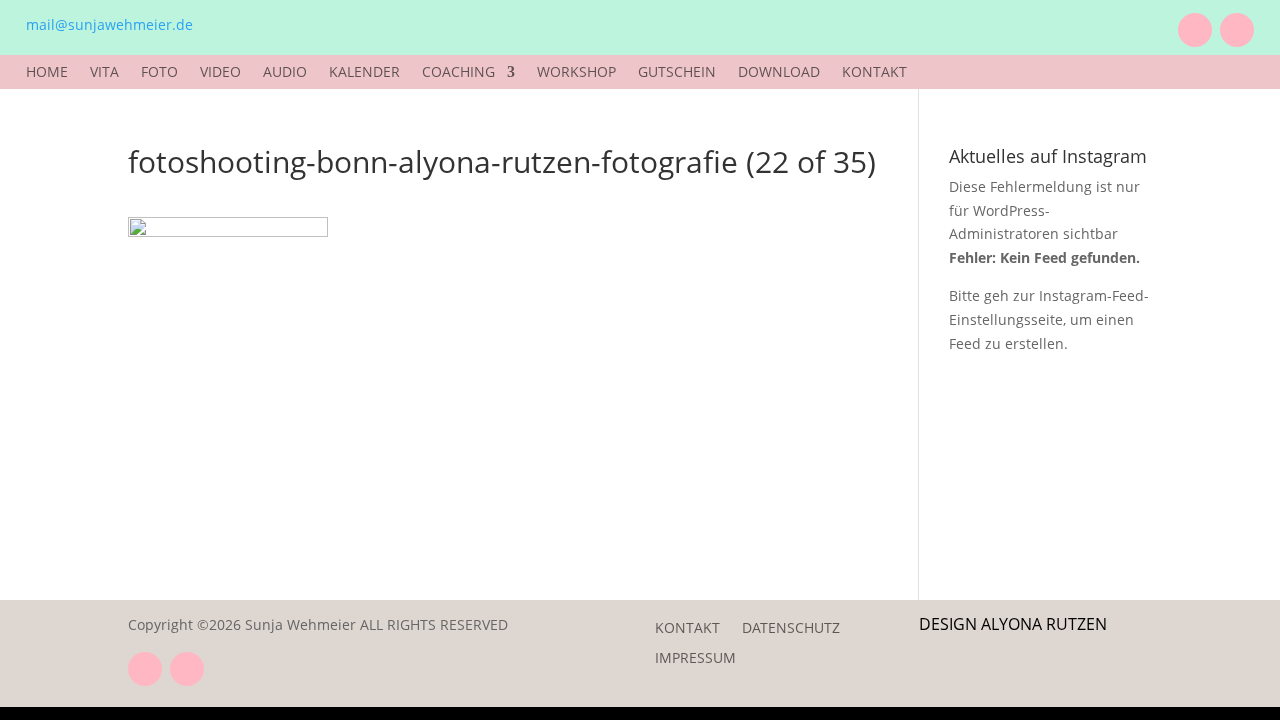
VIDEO (220, 73)
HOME (47, 73)
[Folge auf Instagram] (1237, 30)
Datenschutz (791, 629)
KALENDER (364, 73)
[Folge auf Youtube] (1195, 30)
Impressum (695, 659)
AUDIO (285, 73)
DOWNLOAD (779, 73)
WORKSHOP (576, 73)
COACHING (458, 73)
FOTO (159, 73)
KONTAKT (874, 73)
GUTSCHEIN (677, 73)
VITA (104, 73)
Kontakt (687, 629)
